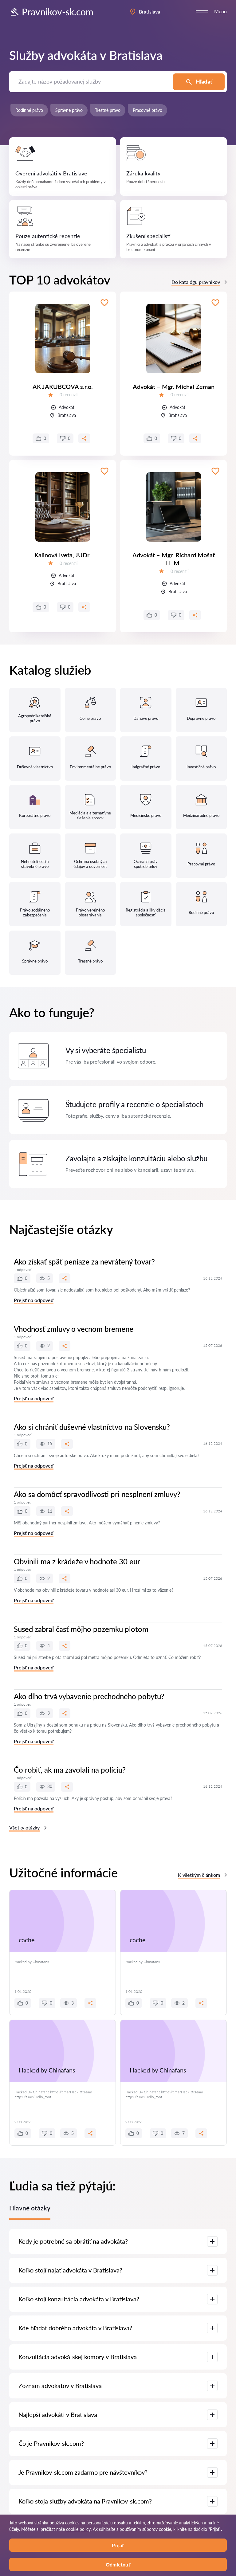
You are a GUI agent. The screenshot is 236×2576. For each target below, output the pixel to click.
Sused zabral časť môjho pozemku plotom (81, 1629)
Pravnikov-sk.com (58, 12)
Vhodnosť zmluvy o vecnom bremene (74, 1329)
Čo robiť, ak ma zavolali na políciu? (70, 1770)
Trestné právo (108, 110)
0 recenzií (69, 395)
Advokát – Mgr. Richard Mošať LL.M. (174, 559)
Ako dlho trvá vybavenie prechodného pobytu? (89, 1696)
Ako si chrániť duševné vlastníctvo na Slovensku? (92, 1427)
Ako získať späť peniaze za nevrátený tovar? (84, 1262)
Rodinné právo (29, 110)
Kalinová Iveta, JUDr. (63, 555)
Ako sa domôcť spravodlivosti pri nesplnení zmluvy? (97, 1494)
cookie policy (78, 2529)
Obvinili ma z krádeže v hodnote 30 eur (77, 1561)
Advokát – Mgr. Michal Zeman (174, 386)
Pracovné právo (147, 110)
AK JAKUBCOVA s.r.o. (63, 386)
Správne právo (69, 110)
